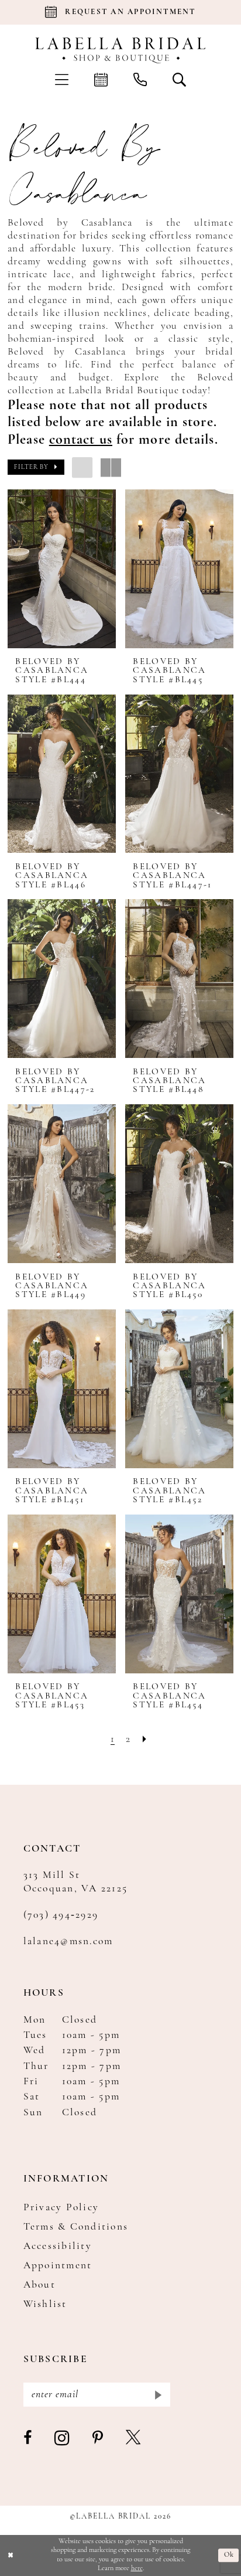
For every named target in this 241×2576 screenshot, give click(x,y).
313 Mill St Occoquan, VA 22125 (76, 1882)
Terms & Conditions (76, 2227)
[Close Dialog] (11, 2556)
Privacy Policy (61, 2208)
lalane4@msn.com (68, 1942)
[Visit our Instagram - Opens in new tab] (62, 2439)
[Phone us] (140, 79)
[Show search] (179, 79)
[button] (62, 79)
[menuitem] (62, 79)
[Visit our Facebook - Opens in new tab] (28, 2439)
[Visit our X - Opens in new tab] (134, 2439)
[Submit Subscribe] (157, 2395)
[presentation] (62, 569)
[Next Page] (145, 1739)
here (137, 2568)
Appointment (58, 2266)
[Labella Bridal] (120, 50)
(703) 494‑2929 (61, 1915)
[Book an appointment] (101, 79)
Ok (229, 2555)
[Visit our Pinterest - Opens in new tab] (98, 2439)
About (39, 2285)
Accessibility (58, 2246)
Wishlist (45, 2304)
